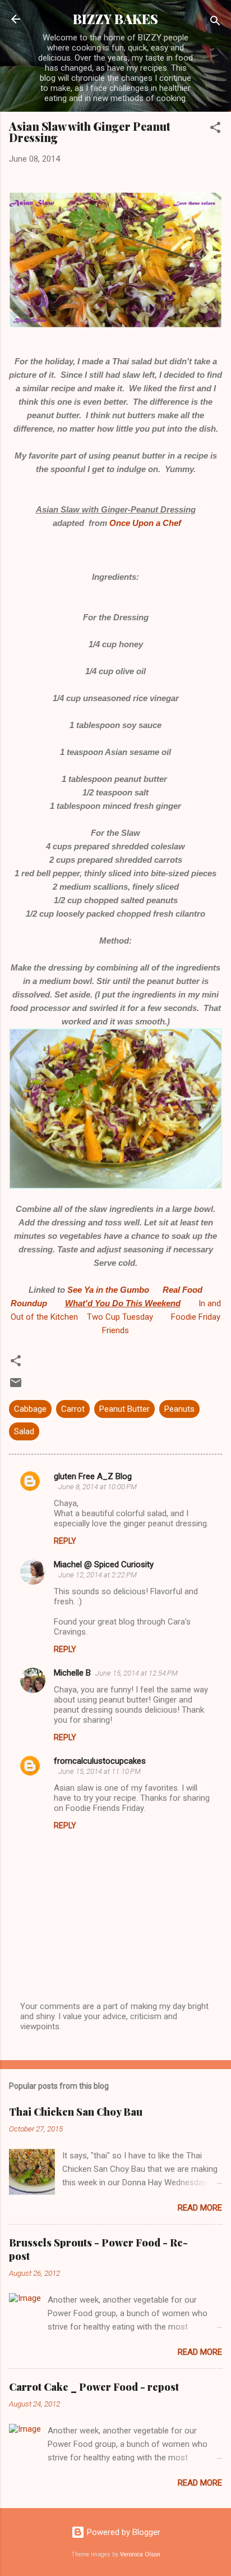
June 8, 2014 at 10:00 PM (98, 1487)
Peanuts (179, 1409)
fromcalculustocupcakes (100, 1761)
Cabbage (30, 1409)
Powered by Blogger (123, 2532)
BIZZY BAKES (115, 19)
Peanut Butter (124, 1409)
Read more (200, 2208)
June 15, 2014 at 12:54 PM (137, 1673)
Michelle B (72, 1673)
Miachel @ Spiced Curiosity (104, 1564)
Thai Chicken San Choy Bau (76, 2112)
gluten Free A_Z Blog (93, 1476)
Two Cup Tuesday (119, 1317)
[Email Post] (16, 1387)
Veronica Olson (140, 2554)
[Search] (215, 23)
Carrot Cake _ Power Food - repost (94, 2387)
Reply (65, 1541)
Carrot (73, 1409)
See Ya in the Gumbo (108, 1290)
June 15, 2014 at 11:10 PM (100, 1771)
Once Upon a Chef (144, 523)
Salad (24, 1431)
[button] (215, 129)
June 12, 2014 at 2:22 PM (98, 1575)
